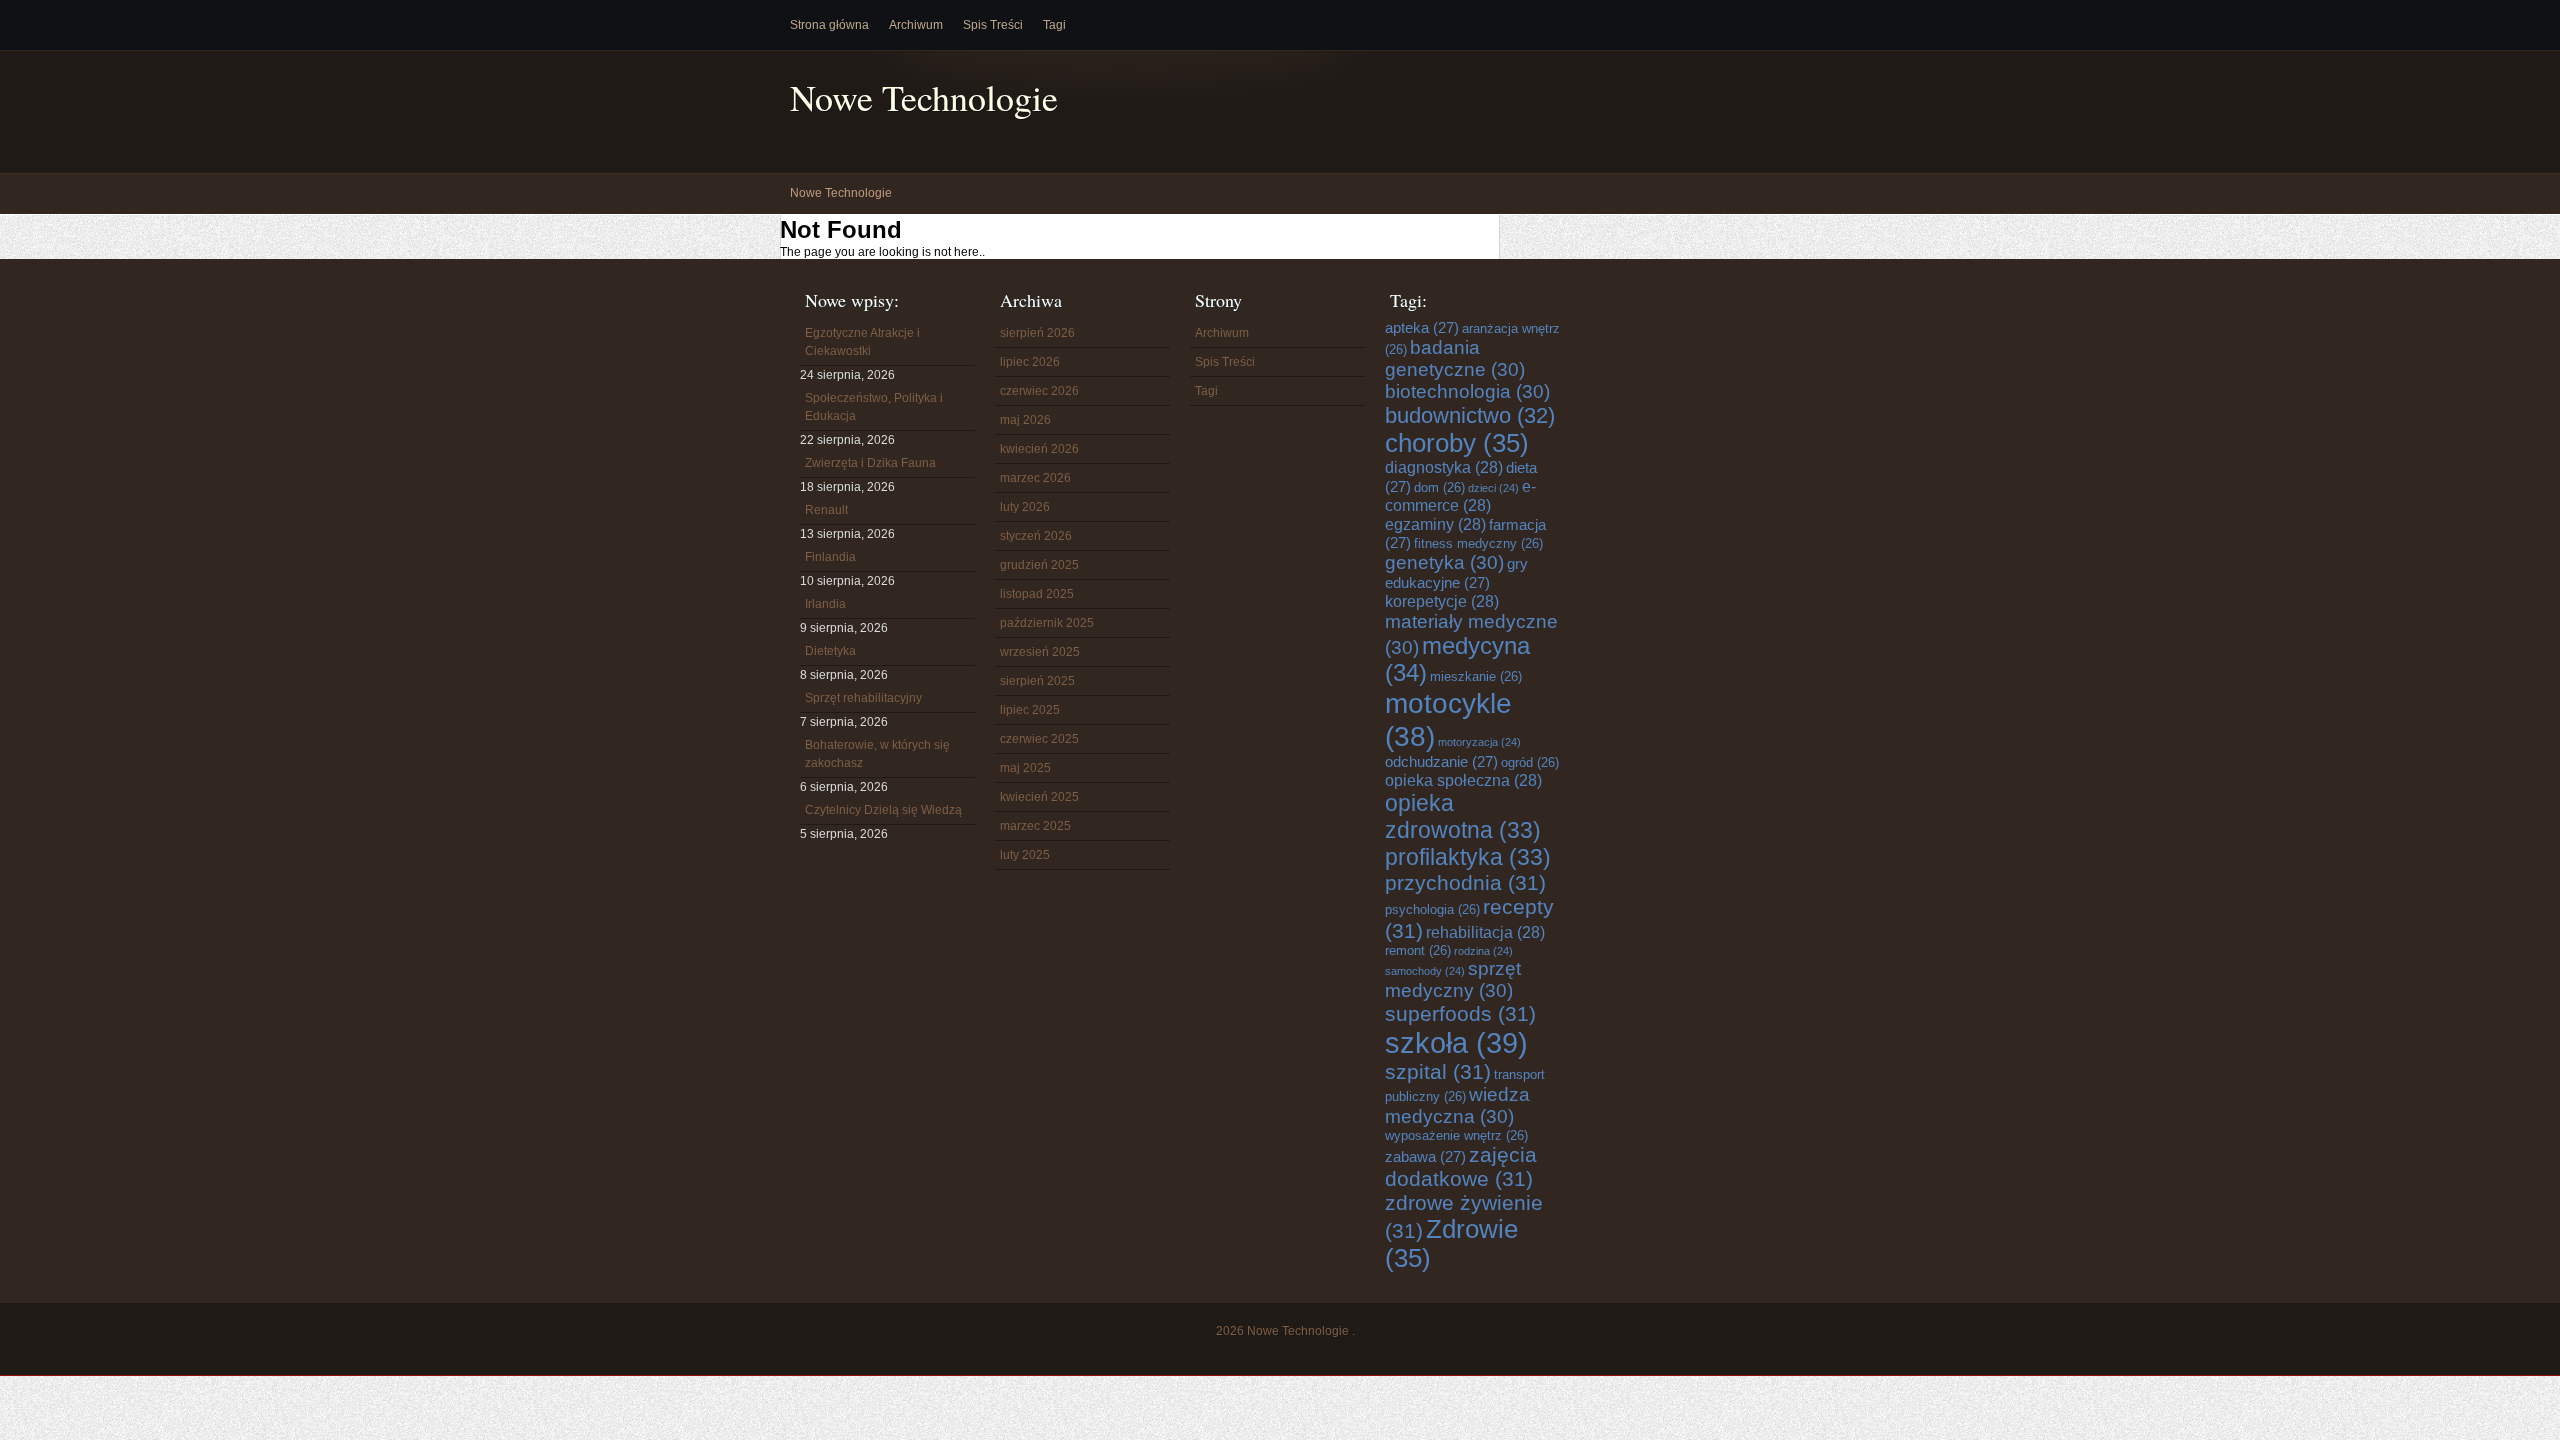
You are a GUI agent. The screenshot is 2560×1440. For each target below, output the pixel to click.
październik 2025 (1047, 623)
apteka (1422, 327)
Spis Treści (993, 25)
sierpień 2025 (1037, 681)
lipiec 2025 (1030, 710)
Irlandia (825, 604)
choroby (1457, 443)
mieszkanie (1476, 676)
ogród (1530, 762)
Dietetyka (830, 651)
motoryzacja (1479, 742)
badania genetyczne (1455, 358)
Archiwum (916, 25)
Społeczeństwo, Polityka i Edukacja (874, 407)
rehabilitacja (1485, 932)
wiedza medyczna (1457, 1105)
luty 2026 (1025, 507)
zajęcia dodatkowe (1461, 1166)
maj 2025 (1025, 768)
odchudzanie (1441, 761)
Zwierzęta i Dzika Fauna (870, 463)
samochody (1425, 971)
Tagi (1054, 25)
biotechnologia (1467, 391)
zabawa (1425, 1156)
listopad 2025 (1037, 594)
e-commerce (1460, 495)
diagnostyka (1444, 467)
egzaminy (1435, 524)
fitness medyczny (1478, 543)
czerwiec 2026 (1039, 391)
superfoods (1460, 1013)
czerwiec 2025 (1039, 739)
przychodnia (1465, 882)
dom (1439, 487)
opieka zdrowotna (1463, 816)
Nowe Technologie (924, 97)
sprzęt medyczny (1453, 979)
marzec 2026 (1035, 478)
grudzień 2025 (1039, 565)
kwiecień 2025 (1039, 797)
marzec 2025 (1035, 826)
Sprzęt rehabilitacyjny (863, 698)
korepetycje (1442, 601)
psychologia (1432, 909)
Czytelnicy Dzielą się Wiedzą (883, 810)
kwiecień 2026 (1039, 449)
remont (1418, 950)
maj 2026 (1025, 420)
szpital (1438, 1071)
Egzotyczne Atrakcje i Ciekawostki (862, 342)
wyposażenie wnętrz (1456, 1135)
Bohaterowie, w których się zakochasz (877, 754)
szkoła (1456, 1042)
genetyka (1444, 562)
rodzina (1483, 951)
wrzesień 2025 (1040, 652)
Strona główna (829, 25)
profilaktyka (1468, 857)
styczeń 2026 (1036, 536)
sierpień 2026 (1037, 333)
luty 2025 (1025, 855)
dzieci (1493, 488)
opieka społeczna (1463, 780)
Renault (826, 510)
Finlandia (830, 557)
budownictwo (1470, 415)
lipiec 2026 (1030, 362)
